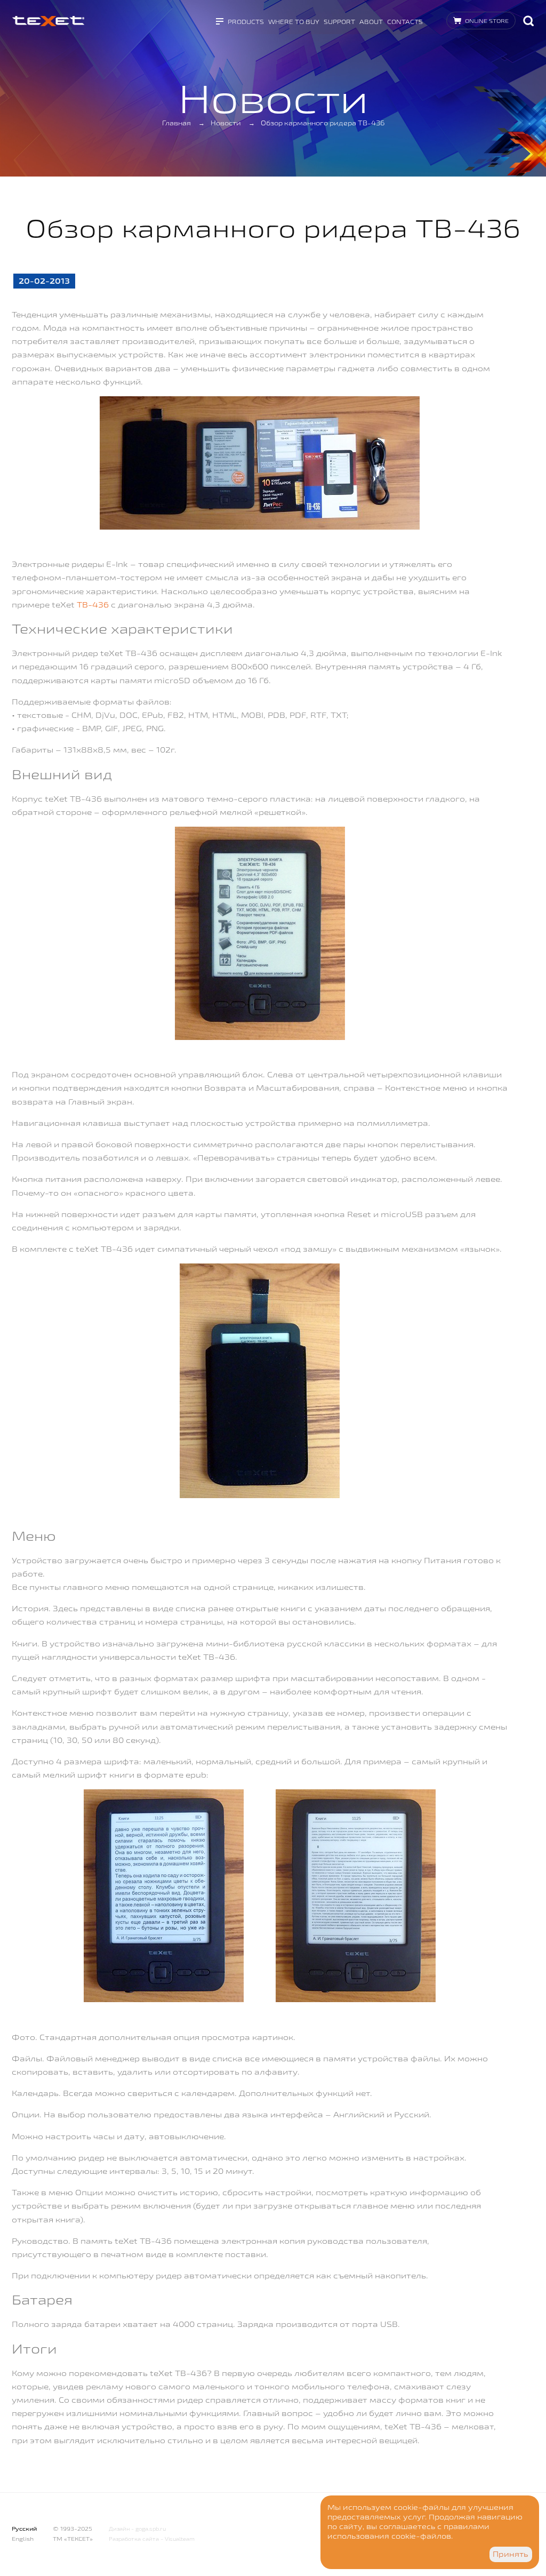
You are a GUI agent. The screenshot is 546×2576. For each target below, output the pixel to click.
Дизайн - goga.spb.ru (137, 2529)
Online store (487, 21)
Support (339, 22)
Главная (176, 123)
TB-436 (93, 605)
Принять (511, 2554)
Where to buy (294, 22)
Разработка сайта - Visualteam (152, 2539)
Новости (226, 123)
